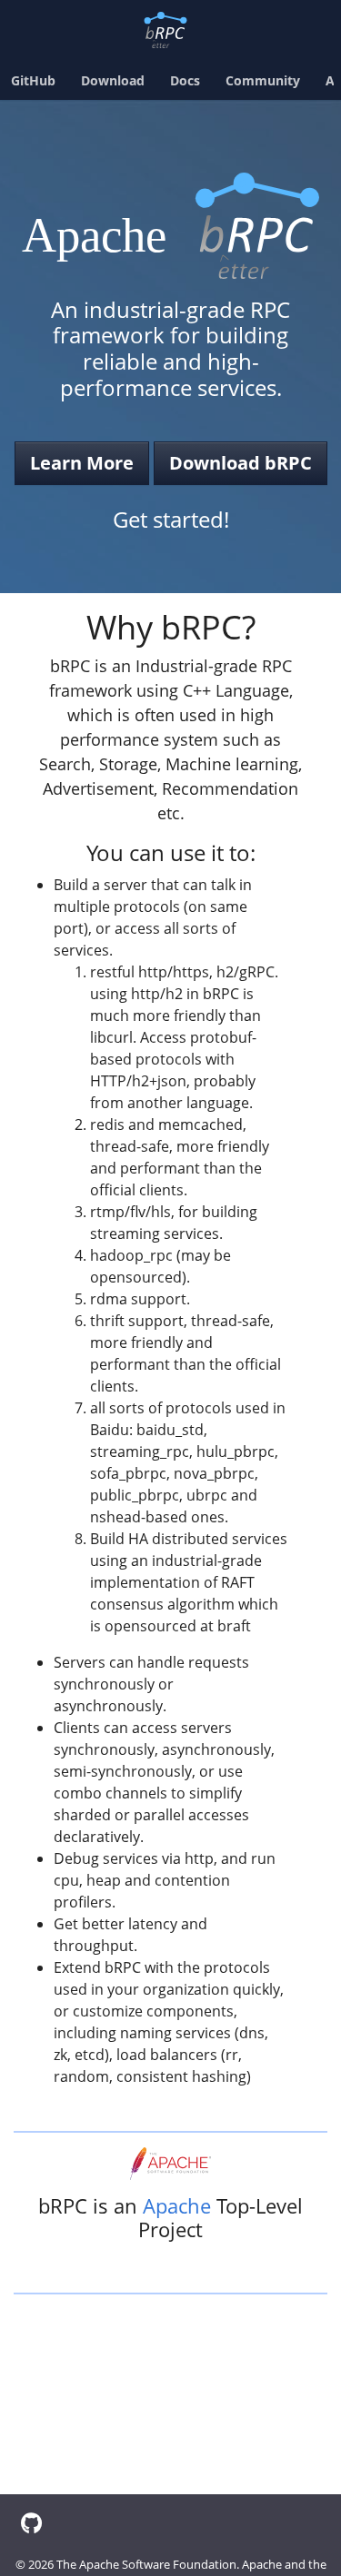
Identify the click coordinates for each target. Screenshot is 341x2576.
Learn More (82, 463)
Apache (177, 2206)
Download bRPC (241, 463)
